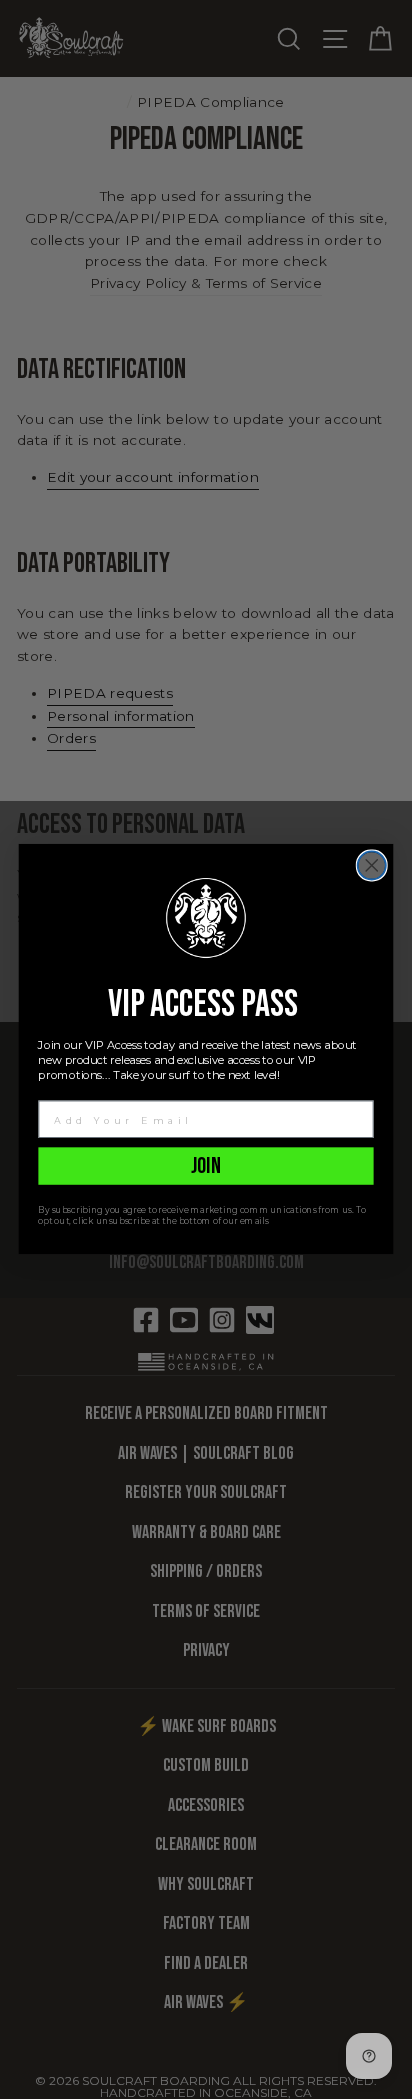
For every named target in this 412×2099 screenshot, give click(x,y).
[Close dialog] (372, 866)
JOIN (206, 1165)
